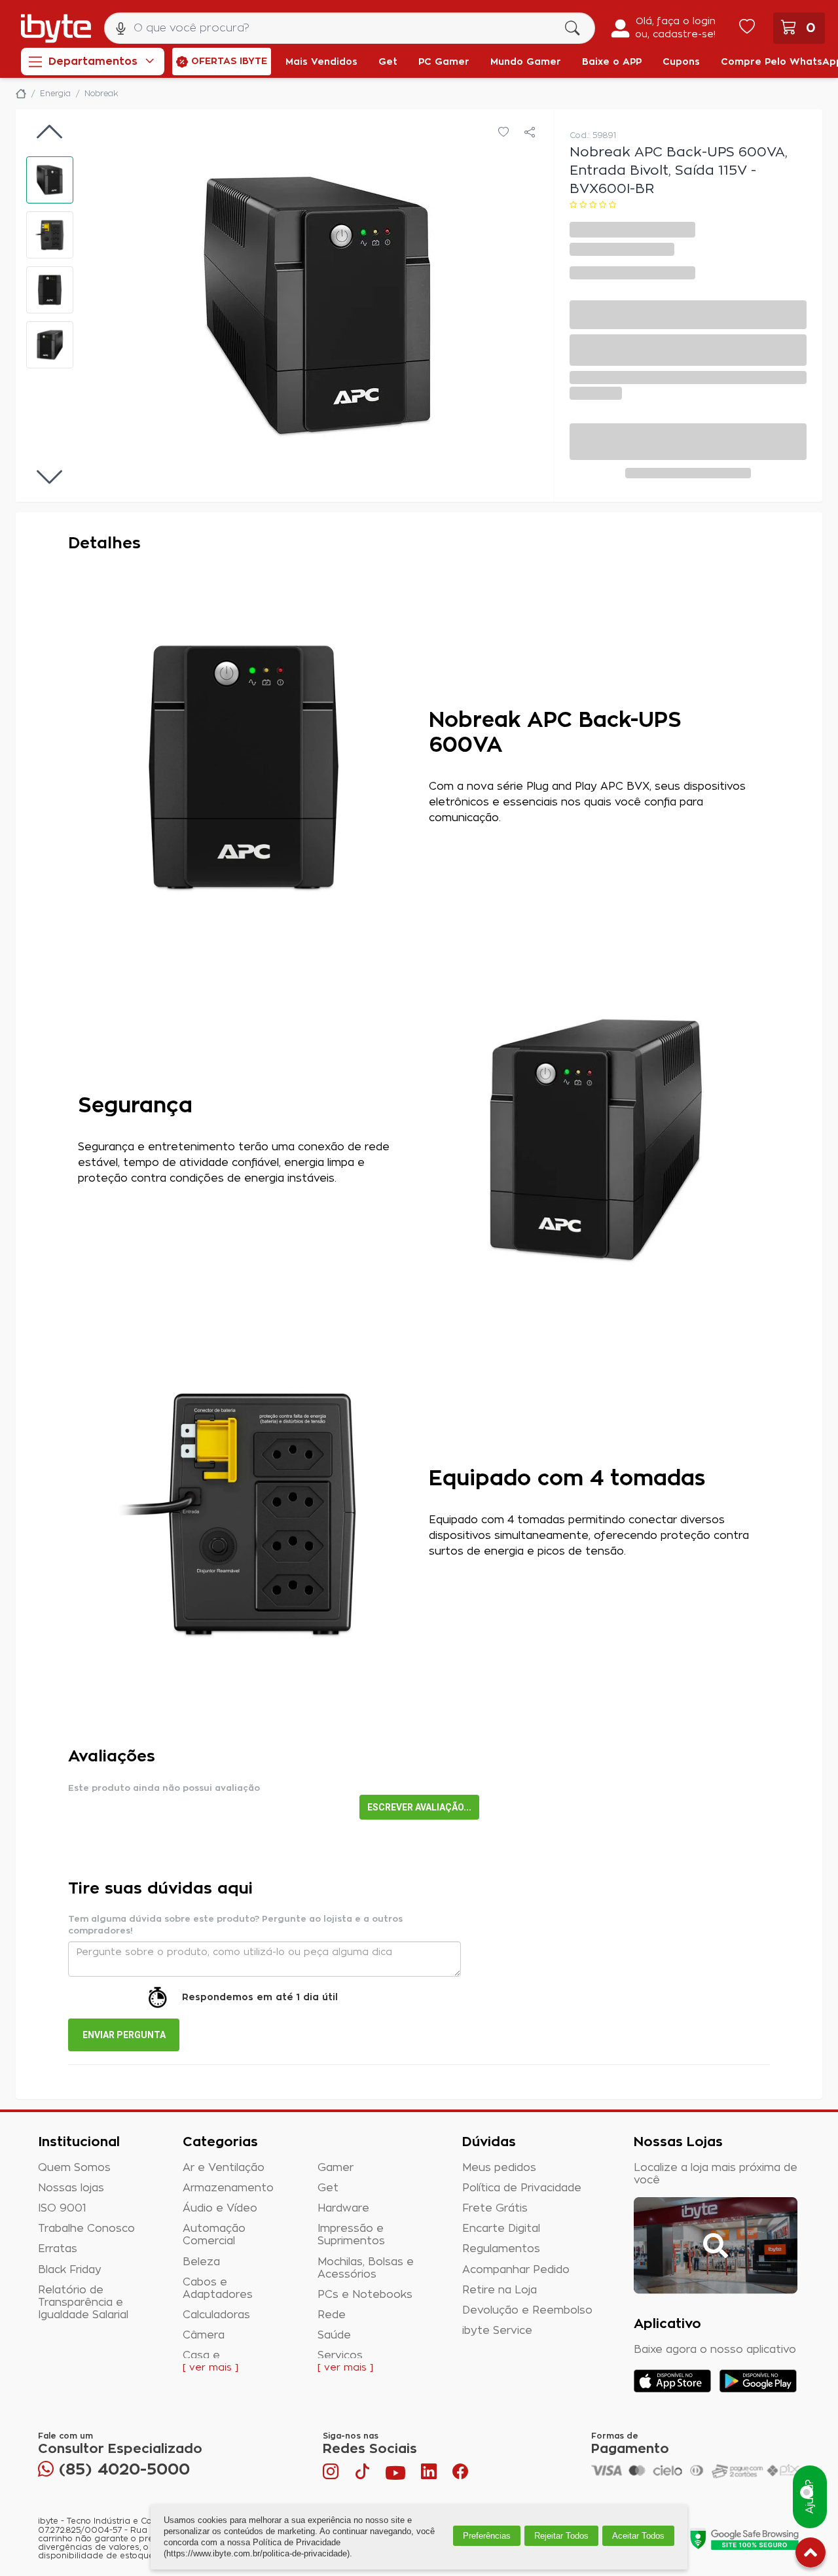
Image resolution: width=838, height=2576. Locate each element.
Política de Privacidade (522, 2188)
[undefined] (319, 306)
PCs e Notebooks (365, 2295)
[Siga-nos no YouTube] (395, 2475)
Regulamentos (501, 2249)
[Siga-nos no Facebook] (460, 2475)
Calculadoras (216, 2315)
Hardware (343, 2208)
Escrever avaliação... (419, 1807)
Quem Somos (74, 2168)
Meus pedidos (499, 2168)
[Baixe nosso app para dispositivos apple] (672, 2381)
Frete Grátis (495, 2208)
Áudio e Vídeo (220, 2208)
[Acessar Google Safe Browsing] (744, 2539)
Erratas (58, 2249)
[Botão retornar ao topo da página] (811, 2555)
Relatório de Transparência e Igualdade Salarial (83, 2303)
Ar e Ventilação (224, 2168)
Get (328, 2188)
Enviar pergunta (124, 2035)
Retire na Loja (500, 2290)
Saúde (334, 2335)
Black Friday (70, 2270)
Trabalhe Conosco (86, 2229)
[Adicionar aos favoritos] (503, 133)
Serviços (340, 2355)
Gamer (336, 2168)
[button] (50, 180)
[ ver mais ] (210, 2368)
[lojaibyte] (21, 94)
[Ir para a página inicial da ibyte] (56, 28)
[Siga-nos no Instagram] (332, 2475)
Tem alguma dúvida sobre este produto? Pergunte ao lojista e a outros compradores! (235, 1925)
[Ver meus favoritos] (747, 28)
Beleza (201, 2262)
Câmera (204, 2335)
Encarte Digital (501, 2229)
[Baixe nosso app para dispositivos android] (758, 2381)
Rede (332, 2315)
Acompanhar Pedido (516, 2270)
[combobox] (350, 28)
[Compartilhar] (530, 133)
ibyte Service (497, 2331)
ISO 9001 (62, 2208)
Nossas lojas (71, 2188)
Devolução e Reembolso (527, 2310)
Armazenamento (228, 2188)
